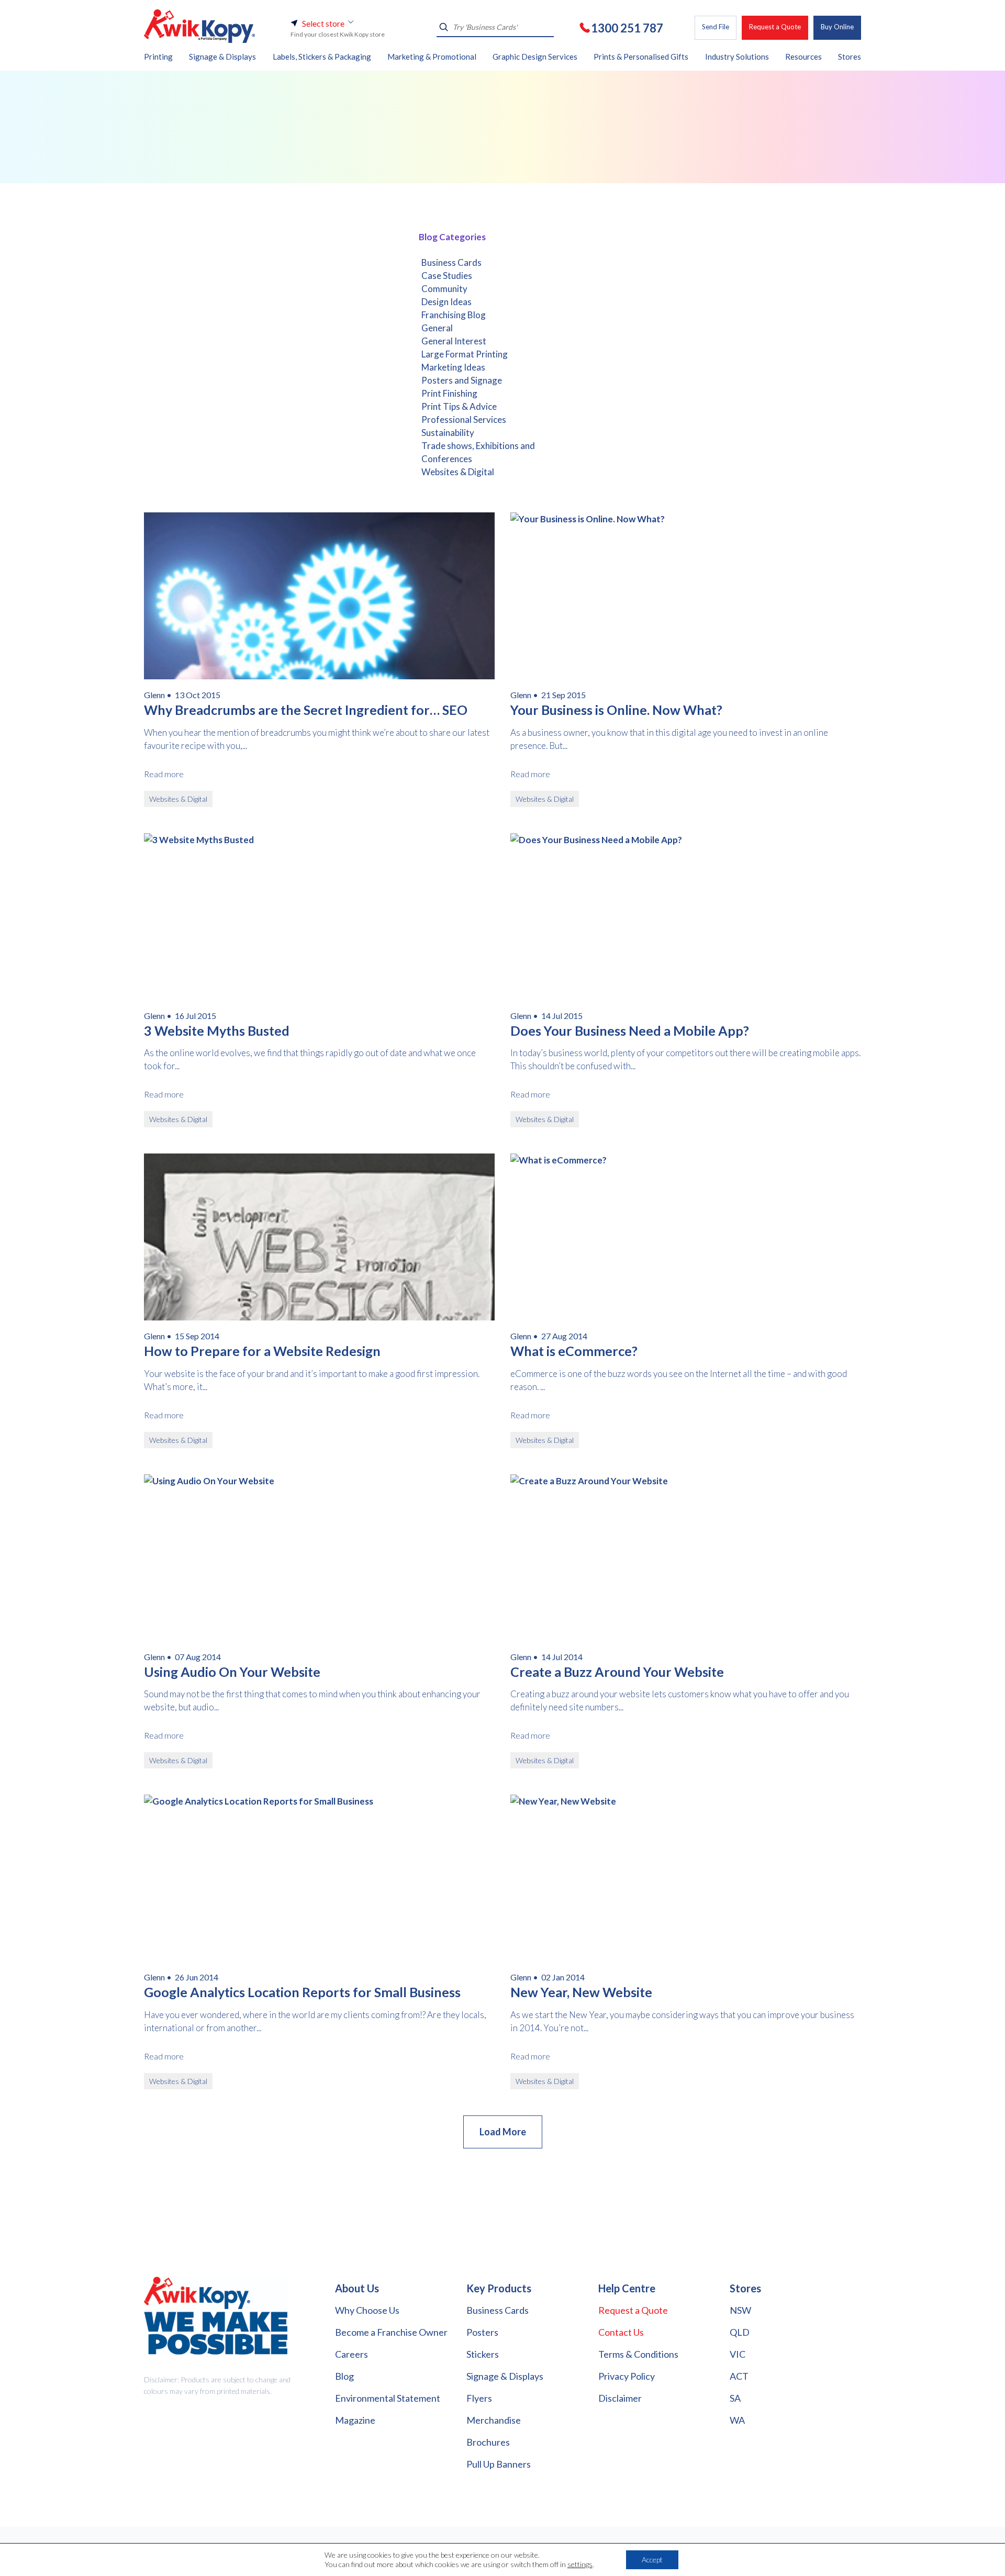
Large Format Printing (465, 354)
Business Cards (451, 262)
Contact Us (621, 2332)
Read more (164, 774)
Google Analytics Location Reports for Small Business (302, 1992)
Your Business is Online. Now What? (616, 710)
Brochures (488, 2442)
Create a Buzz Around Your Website (617, 1672)
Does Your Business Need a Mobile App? (630, 1031)
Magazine (355, 2420)
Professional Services (464, 419)
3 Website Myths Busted (217, 1031)
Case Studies (447, 276)
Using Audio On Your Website (232, 1672)
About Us (357, 2288)
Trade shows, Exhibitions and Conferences (478, 452)
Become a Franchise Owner (391, 2332)
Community (444, 289)
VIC (738, 2354)
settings (580, 2564)
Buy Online (837, 27)
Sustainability (448, 433)
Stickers (483, 2354)
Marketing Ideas (453, 367)
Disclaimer (620, 2398)
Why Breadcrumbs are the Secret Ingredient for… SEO (306, 710)
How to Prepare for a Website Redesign (262, 1351)
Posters (482, 2332)
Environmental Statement (388, 2398)
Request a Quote (775, 27)
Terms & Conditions (638, 2354)
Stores (745, 2288)
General (437, 328)
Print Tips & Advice (459, 406)
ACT (739, 2376)
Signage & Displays (505, 2376)
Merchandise (494, 2420)
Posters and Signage (462, 380)
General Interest (454, 341)
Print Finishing (449, 393)
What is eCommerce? (574, 1351)
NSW (740, 2310)
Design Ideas (446, 302)
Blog (344, 2376)
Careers (351, 2354)
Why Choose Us (367, 2310)
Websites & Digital (458, 472)
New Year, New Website (581, 1992)
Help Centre (627, 2288)
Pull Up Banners (499, 2464)
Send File (716, 27)
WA (737, 2420)
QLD (740, 2332)
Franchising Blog (454, 315)
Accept (652, 2560)
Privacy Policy (627, 2376)
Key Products (499, 2288)
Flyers (479, 2398)
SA (735, 2398)
